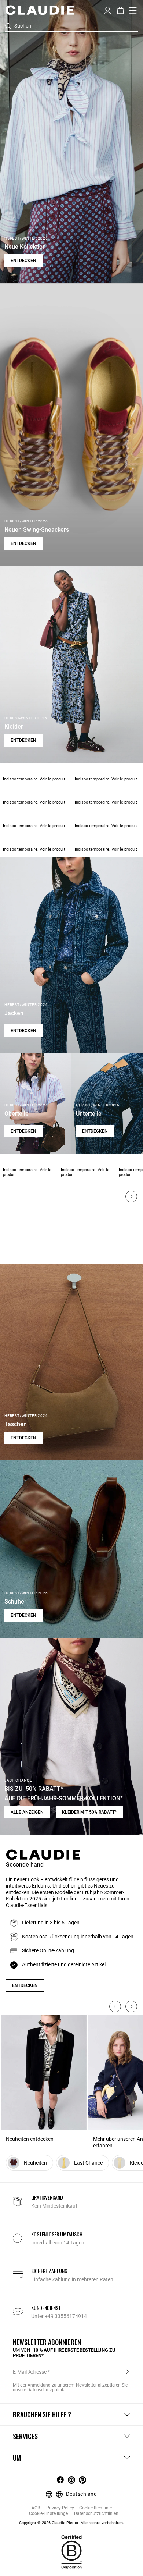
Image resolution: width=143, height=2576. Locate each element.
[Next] (131, 1197)
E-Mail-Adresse (30, 2372)
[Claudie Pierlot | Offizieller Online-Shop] (39, 10)
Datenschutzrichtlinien (96, 2514)
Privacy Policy (60, 2508)
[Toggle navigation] (133, 10)
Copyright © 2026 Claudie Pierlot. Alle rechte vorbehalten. (71, 2523)
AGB (36, 2508)
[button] (108, 10)
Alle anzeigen (27, 1812)
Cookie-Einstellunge (48, 2514)
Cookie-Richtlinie (96, 2508)
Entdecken (23, 261)
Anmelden (127, 2371)
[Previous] (115, 2006)
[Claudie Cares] (71, 2552)
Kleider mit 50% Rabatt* (89, 1812)
